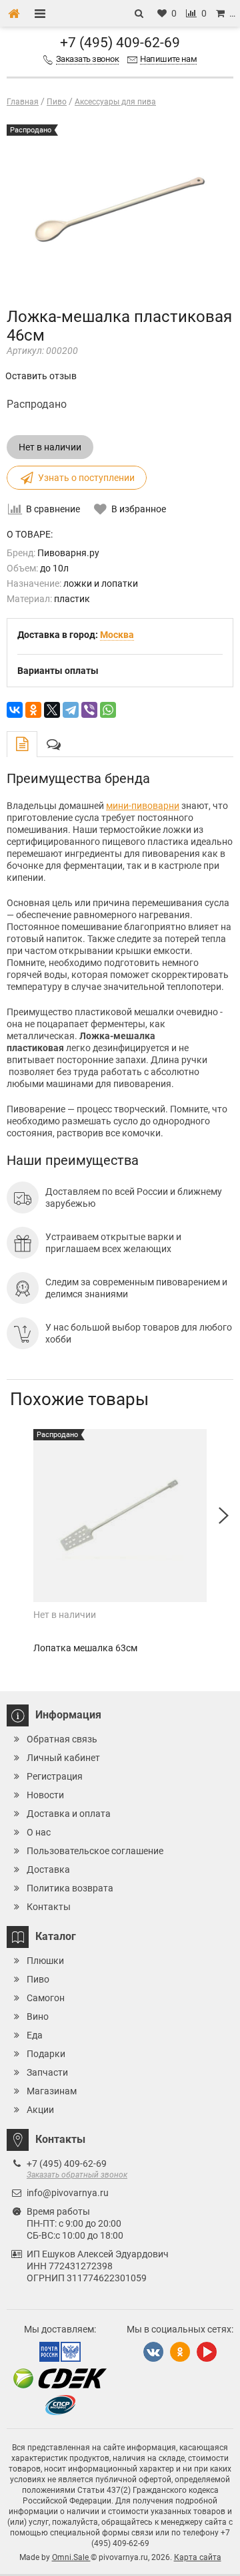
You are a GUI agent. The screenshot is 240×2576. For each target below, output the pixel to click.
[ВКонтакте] (15, 710)
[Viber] (89, 710)
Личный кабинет (63, 1758)
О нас (39, 1832)
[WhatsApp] (108, 710)
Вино (38, 2016)
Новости (45, 1795)
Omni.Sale (71, 2557)
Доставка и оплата (69, 1814)
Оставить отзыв (41, 376)
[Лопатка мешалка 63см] (120, 1516)
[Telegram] (71, 710)
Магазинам (52, 2091)
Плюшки (45, 1961)
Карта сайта (198, 2557)
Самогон (46, 1998)
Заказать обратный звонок (77, 2175)
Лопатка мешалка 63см (85, 1648)
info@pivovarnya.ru (68, 2193)
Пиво (38, 1979)
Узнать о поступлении (86, 478)
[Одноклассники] (33, 710)
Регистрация (55, 1776)
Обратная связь (62, 1739)
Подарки (46, 2054)
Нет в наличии (50, 447)
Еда (35, 2035)
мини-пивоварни (143, 806)
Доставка (48, 1869)
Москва (117, 635)
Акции (40, 2110)
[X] (52, 710)
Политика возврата (70, 1888)
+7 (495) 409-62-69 (120, 43)
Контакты (49, 1907)
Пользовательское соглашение (95, 1851)
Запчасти (47, 2072)
